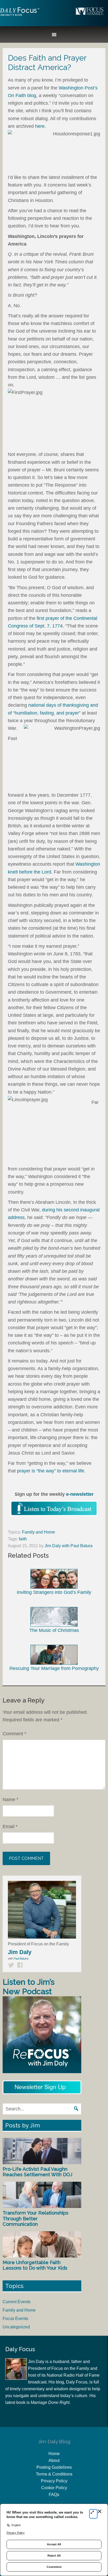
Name (10, 1800)
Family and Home (39, 1532)
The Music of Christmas (54, 1630)
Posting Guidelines (54, 2467)
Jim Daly (20, 16)
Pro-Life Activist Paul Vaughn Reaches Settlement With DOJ (37, 2172)
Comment (14, 1734)
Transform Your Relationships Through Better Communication (36, 2218)
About (54, 2460)
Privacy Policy (54, 2481)
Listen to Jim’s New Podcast (29, 1987)
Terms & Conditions (54, 2474)
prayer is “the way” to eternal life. (51, 1471)
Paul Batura (21, 1958)
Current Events (17, 2302)
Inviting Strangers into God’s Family (54, 1592)
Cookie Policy (54, 2488)
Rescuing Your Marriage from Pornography (54, 1668)
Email (10, 1827)
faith (23, 1539)
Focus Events (15, 2319)
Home (54, 2454)
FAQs (54, 2495)
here (40, 126)
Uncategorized (16, 2327)
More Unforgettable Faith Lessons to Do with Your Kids (35, 2265)
